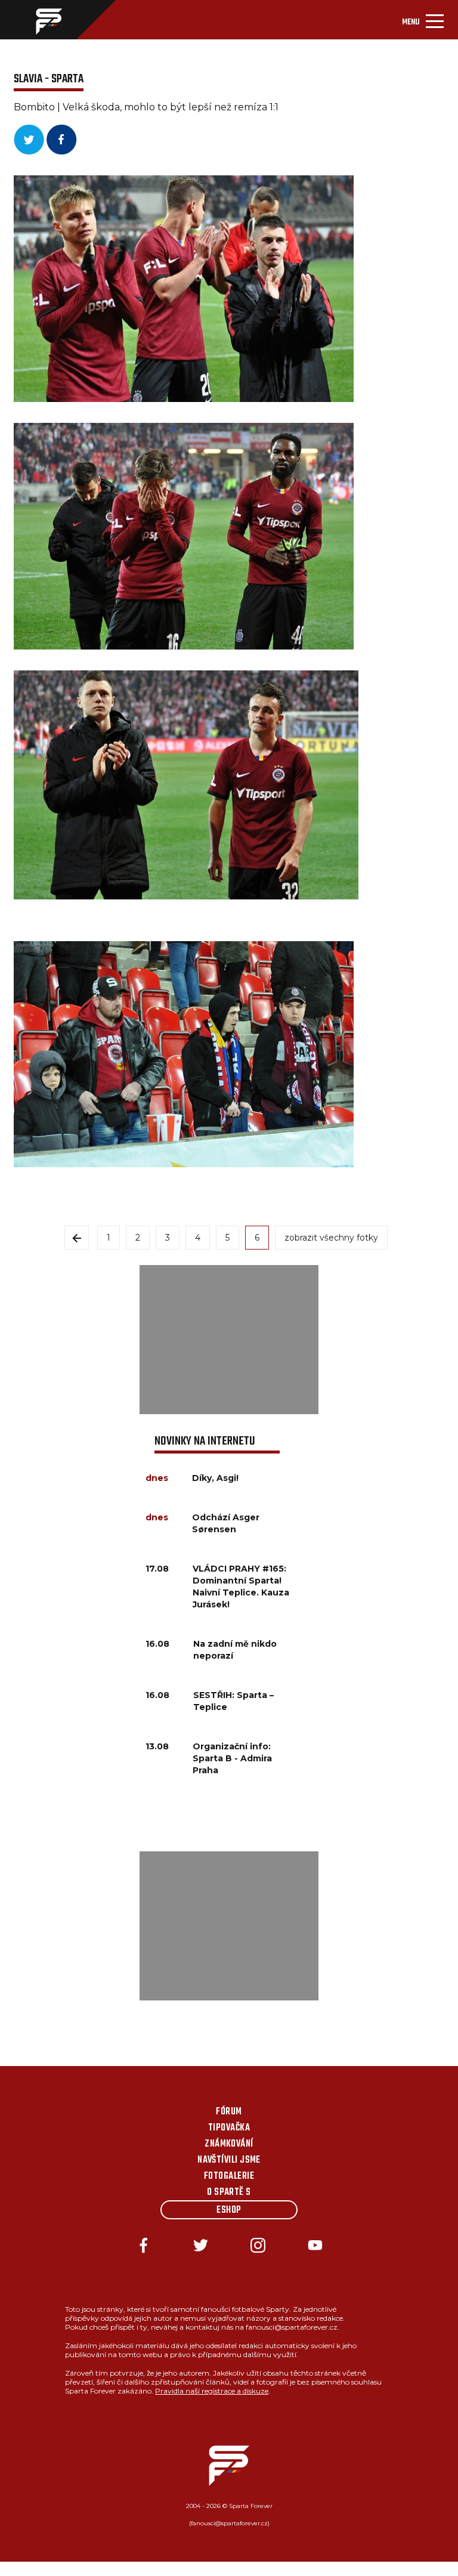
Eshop (229, 2210)
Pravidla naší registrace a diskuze (212, 2391)
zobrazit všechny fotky (331, 1238)
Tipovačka (229, 2128)
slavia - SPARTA (49, 79)
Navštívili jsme (229, 2160)
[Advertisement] (229, 1340)
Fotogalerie (229, 2176)
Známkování (229, 2144)
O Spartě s (229, 2192)
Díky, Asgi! (215, 1478)
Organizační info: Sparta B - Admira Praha (232, 1758)
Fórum (229, 2112)
